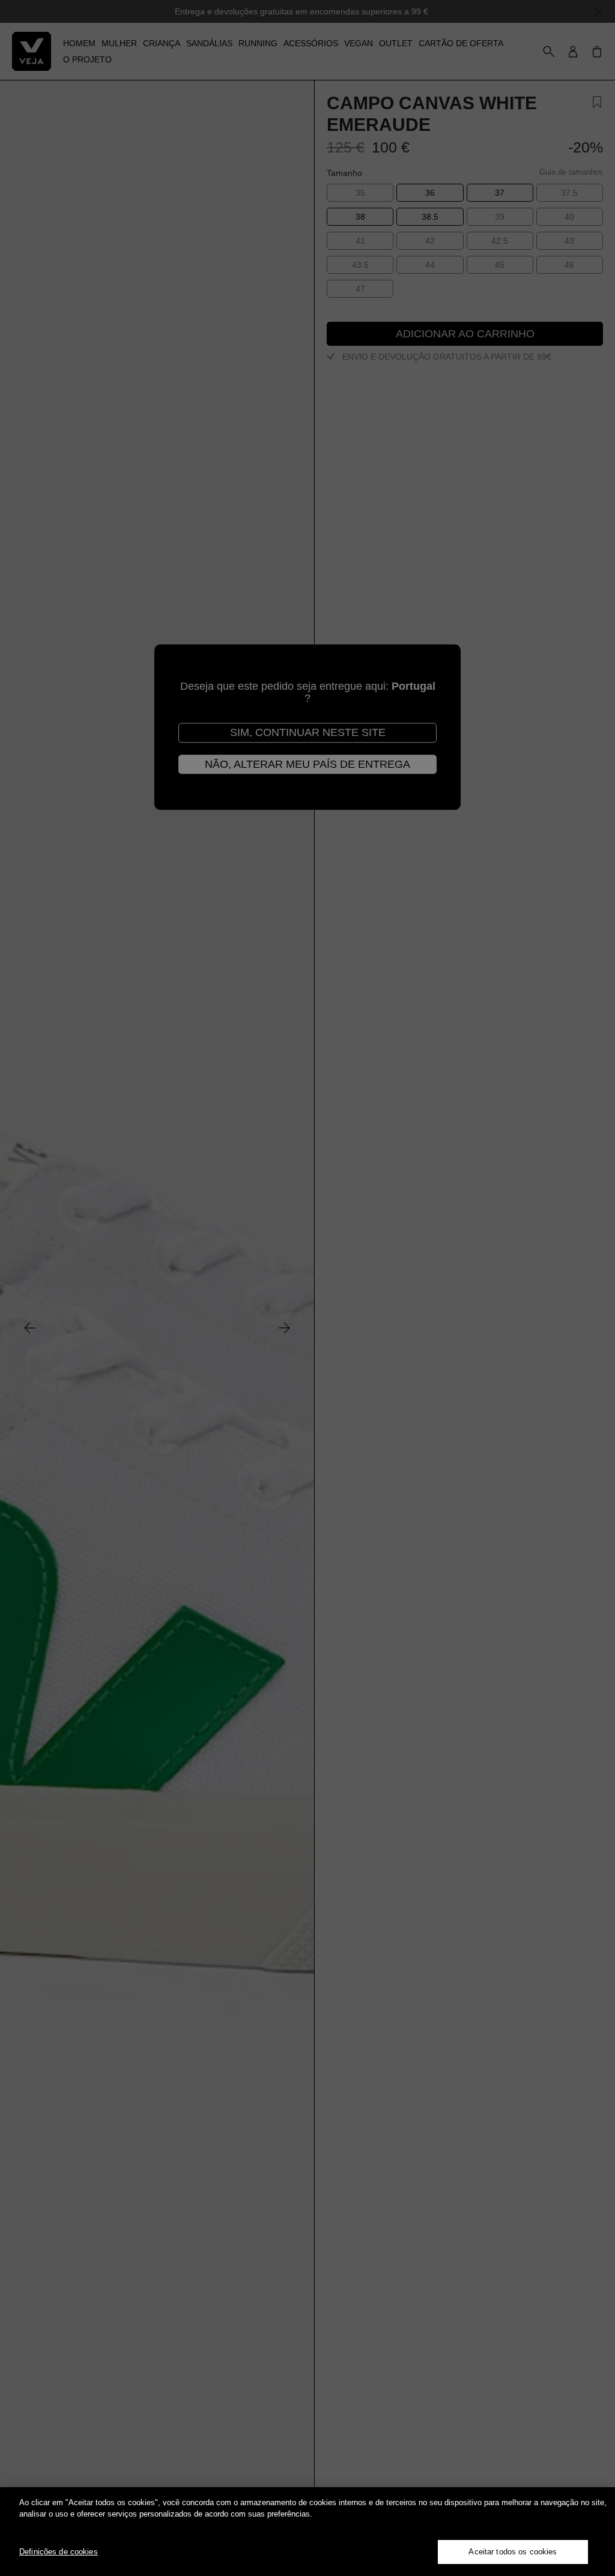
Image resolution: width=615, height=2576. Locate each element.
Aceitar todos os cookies (513, 2552)
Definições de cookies (59, 2552)
